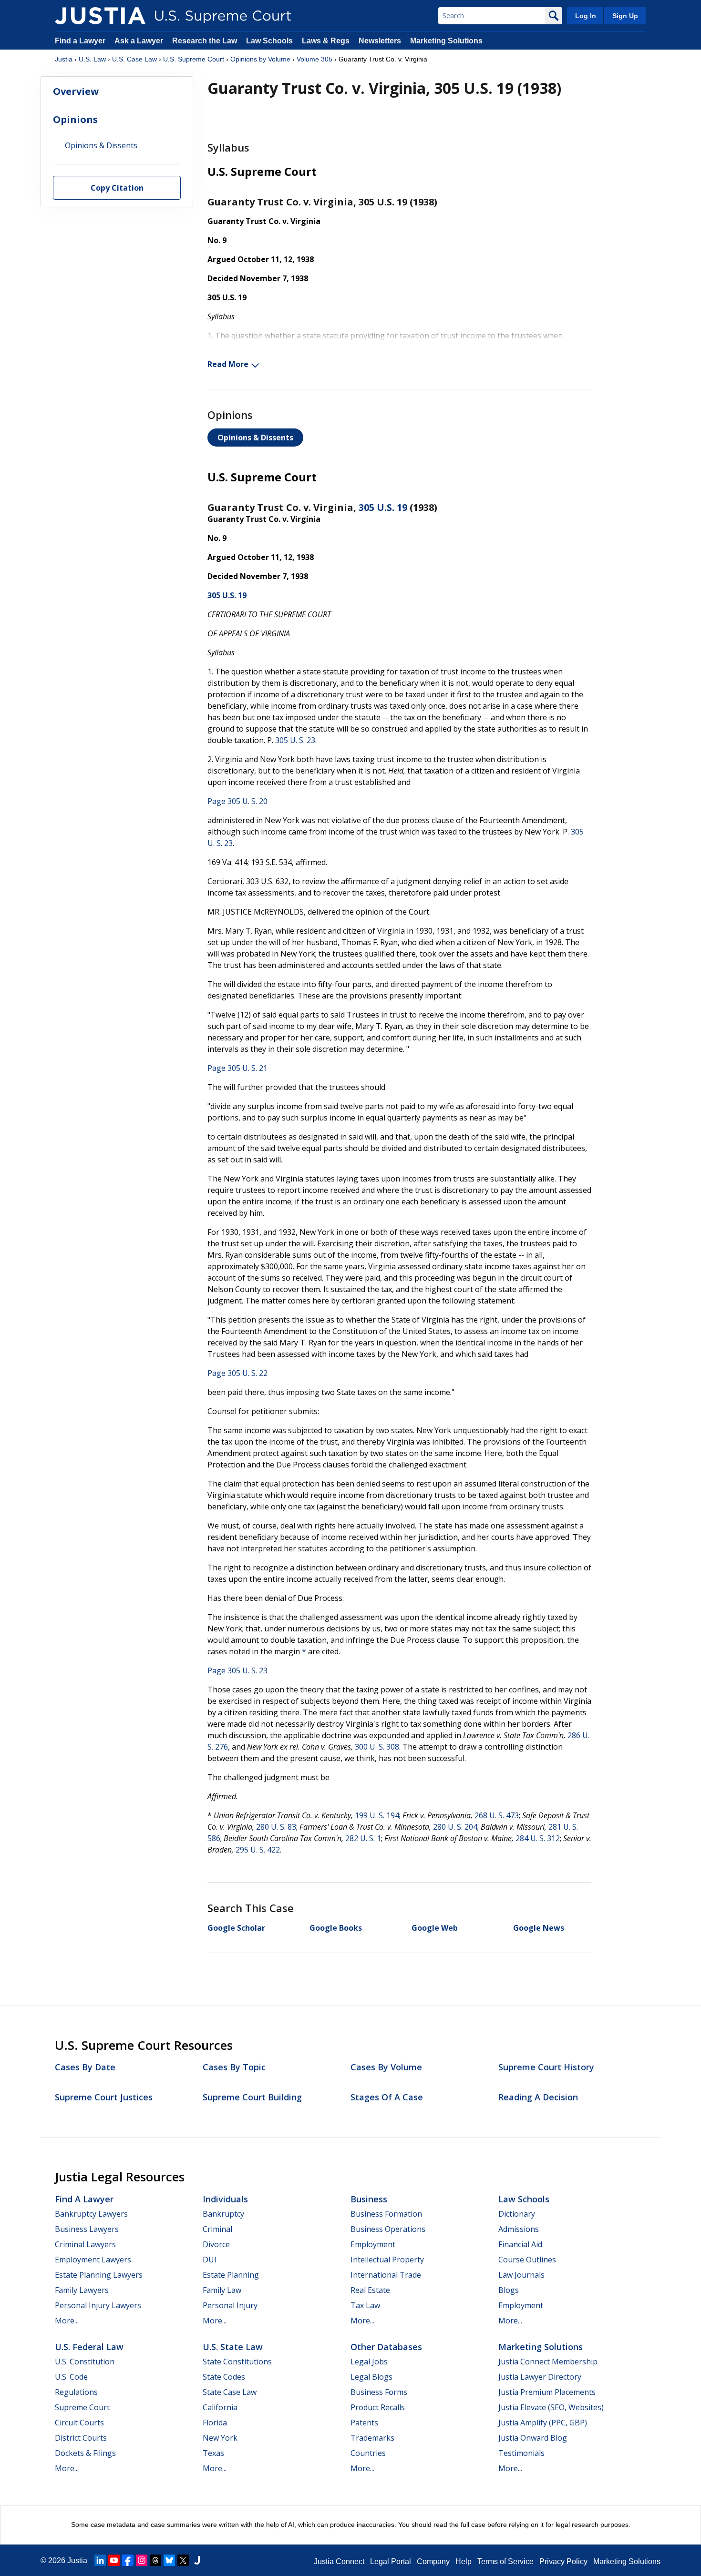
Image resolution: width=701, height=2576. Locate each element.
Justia (64, 59)
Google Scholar (236, 1928)
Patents (364, 2423)
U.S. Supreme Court (194, 59)
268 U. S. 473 (497, 1815)
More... (67, 2321)
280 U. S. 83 (276, 1827)
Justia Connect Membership (548, 2362)
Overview (76, 91)
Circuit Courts (79, 2423)
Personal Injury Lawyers (98, 2305)
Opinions (75, 119)
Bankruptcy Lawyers (91, 2214)
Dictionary (517, 2214)
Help (464, 2561)
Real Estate (370, 2290)
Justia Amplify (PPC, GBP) (543, 2423)
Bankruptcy (223, 2214)
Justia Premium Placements (547, 2392)
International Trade (386, 2275)
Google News (539, 1928)
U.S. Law (92, 59)
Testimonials (521, 2453)
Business (369, 2199)
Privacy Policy (563, 2561)
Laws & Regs (326, 41)
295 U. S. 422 (258, 1850)
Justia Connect (339, 2561)
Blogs (509, 2290)
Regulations (76, 2392)
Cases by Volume (386, 2067)
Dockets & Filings (85, 2453)
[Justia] (100, 16)
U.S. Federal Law (89, 2347)
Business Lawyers (87, 2229)
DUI (210, 2260)
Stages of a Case (387, 2097)
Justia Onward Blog (533, 2438)
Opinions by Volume (260, 59)
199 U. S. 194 (377, 1815)
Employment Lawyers (93, 2260)
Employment (373, 2244)
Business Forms (379, 2392)
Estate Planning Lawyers (99, 2275)
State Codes (224, 2377)
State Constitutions (237, 2362)
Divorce (216, 2244)
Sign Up (625, 16)
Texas (213, 2453)
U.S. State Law (233, 2347)
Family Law (222, 2290)
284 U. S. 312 (538, 1838)
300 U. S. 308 (377, 1747)
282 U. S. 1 (363, 1838)
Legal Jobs (369, 2362)
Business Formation (386, 2214)
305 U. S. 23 (295, 740)
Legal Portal (391, 2561)
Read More (228, 364)
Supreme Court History (546, 2067)
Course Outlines (527, 2260)
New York (220, 2438)
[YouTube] (114, 2560)
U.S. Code (71, 2377)
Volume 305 (314, 59)
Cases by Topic (234, 2067)
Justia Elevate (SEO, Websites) (551, 2407)
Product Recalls (378, 2407)
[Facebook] (128, 2560)
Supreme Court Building (252, 2097)
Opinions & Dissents (255, 438)
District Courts (81, 2438)
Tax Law (365, 2305)
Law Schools (269, 41)
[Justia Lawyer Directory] (197, 2560)
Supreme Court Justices (104, 2097)
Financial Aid (520, 2244)
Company (433, 2561)
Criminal (217, 2229)
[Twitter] (183, 2560)
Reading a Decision (538, 2097)
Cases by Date (85, 2067)
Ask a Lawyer (140, 41)
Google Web (435, 1928)
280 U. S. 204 (455, 1827)
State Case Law (230, 2392)
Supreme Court (82, 2407)
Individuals (225, 2199)
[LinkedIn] (100, 2560)
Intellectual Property (387, 2260)
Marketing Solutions (446, 41)
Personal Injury (230, 2305)
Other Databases (386, 2347)
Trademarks (372, 2438)
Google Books (336, 1928)
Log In (586, 16)
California (220, 2407)
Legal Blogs (371, 2377)
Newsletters (380, 41)
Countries (368, 2453)
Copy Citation (117, 188)
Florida (215, 2423)
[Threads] (155, 2560)
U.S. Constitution (85, 2362)
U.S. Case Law (134, 59)
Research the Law (205, 41)
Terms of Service (505, 2561)
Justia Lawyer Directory (540, 2377)
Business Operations (388, 2229)
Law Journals (521, 2275)
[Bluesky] (169, 2560)
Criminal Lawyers (85, 2244)
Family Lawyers (82, 2290)
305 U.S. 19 (383, 507)
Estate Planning (231, 2275)
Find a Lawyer (80, 41)
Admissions (519, 2229)
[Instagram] (142, 2560)
